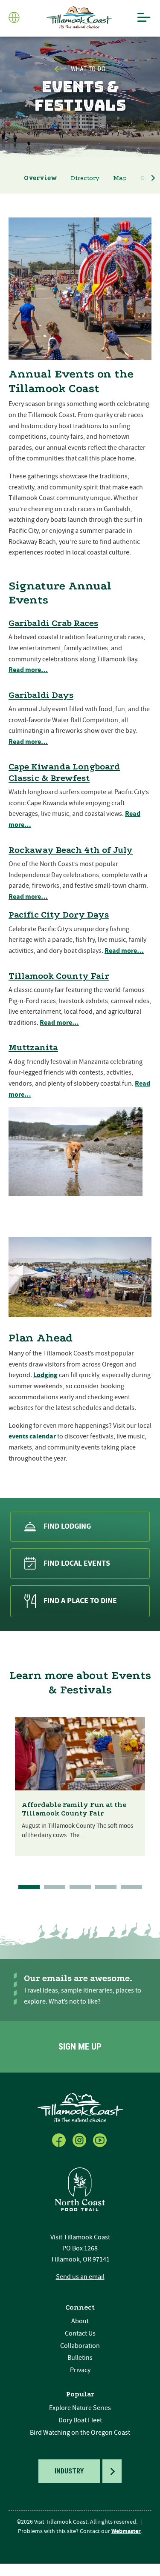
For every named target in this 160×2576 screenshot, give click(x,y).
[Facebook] (60, 2139)
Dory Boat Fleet (80, 2420)
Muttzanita (33, 1047)
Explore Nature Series (80, 2408)
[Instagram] (80, 2139)
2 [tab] (55, 1887)
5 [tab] (131, 1887)
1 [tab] (29, 1887)
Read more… (28, 670)
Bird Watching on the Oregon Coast (80, 2433)
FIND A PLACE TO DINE (80, 1601)
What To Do (88, 69)
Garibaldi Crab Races (53, 623)
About (80, 2321)
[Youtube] (101, 2139)
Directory (85, 178)
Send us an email (80, 2277)
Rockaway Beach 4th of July (71, 850)
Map (120, 178)
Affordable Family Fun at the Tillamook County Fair (74, 1809)
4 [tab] (106, 1887)
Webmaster (126, 2531)
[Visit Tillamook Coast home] (80, 2107)
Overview (41, 178)
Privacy (80, 2370)
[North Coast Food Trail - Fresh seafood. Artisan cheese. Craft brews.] (80, 2189)
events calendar (32, 1436)
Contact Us (80, 2333)
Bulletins (80, 2358)
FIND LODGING (67, 1526)
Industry (69, 2471)
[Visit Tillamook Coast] (79, 18)
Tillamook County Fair (59, 976)
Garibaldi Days (41, 695)
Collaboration (80, 2346)
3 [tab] (80, 1887)
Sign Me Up (80, 2047)
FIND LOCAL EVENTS (77, 1563)
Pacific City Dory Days (59, 915)
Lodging (45, 1375)
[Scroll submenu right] (153, 178)
